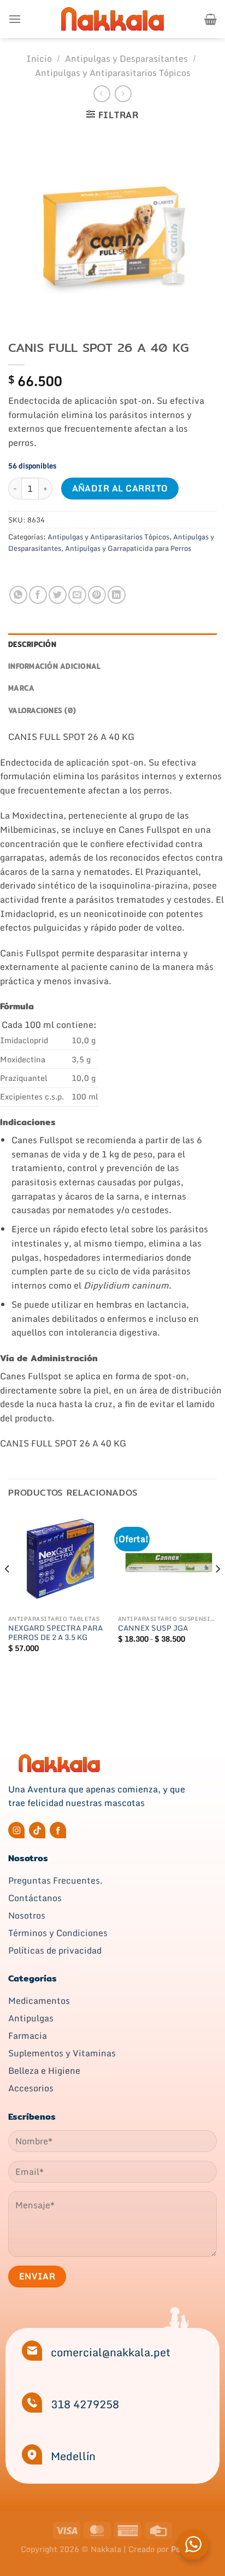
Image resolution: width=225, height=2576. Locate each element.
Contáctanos (35, 1898)
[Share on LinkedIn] (117, 595)
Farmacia (28, 2036)
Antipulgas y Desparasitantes (126, 58)
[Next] (217, 1591)
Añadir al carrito (120, 488)
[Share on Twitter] (58, 595)
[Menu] (15, 19)
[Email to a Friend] (77, 595)
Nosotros (27, 1915)
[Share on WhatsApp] (18, 595)
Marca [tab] (21, 688)
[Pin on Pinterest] (97, 595)
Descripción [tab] (32, 644)
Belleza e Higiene (44, 2071)
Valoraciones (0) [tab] (42, 710)
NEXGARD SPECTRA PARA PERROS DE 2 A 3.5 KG (55, 1633)
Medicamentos (39, 2001)
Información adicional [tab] (54, 666)
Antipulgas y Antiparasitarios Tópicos (113, 73)
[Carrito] (211, 19)
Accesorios (31, 2088)
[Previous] (8, 1591)
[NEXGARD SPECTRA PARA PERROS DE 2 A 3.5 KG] (58, 1560)
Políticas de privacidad (55, 1950)
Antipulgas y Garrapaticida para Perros (128, 548)
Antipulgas (31, 2018)
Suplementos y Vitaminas (62, 2053)
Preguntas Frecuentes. (55, 1880)
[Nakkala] (112, 19)
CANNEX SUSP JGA (153, 1628)
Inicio (39, 58)
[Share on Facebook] (38, 595)
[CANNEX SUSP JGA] (167, 1560)
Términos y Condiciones (58, 1933)
